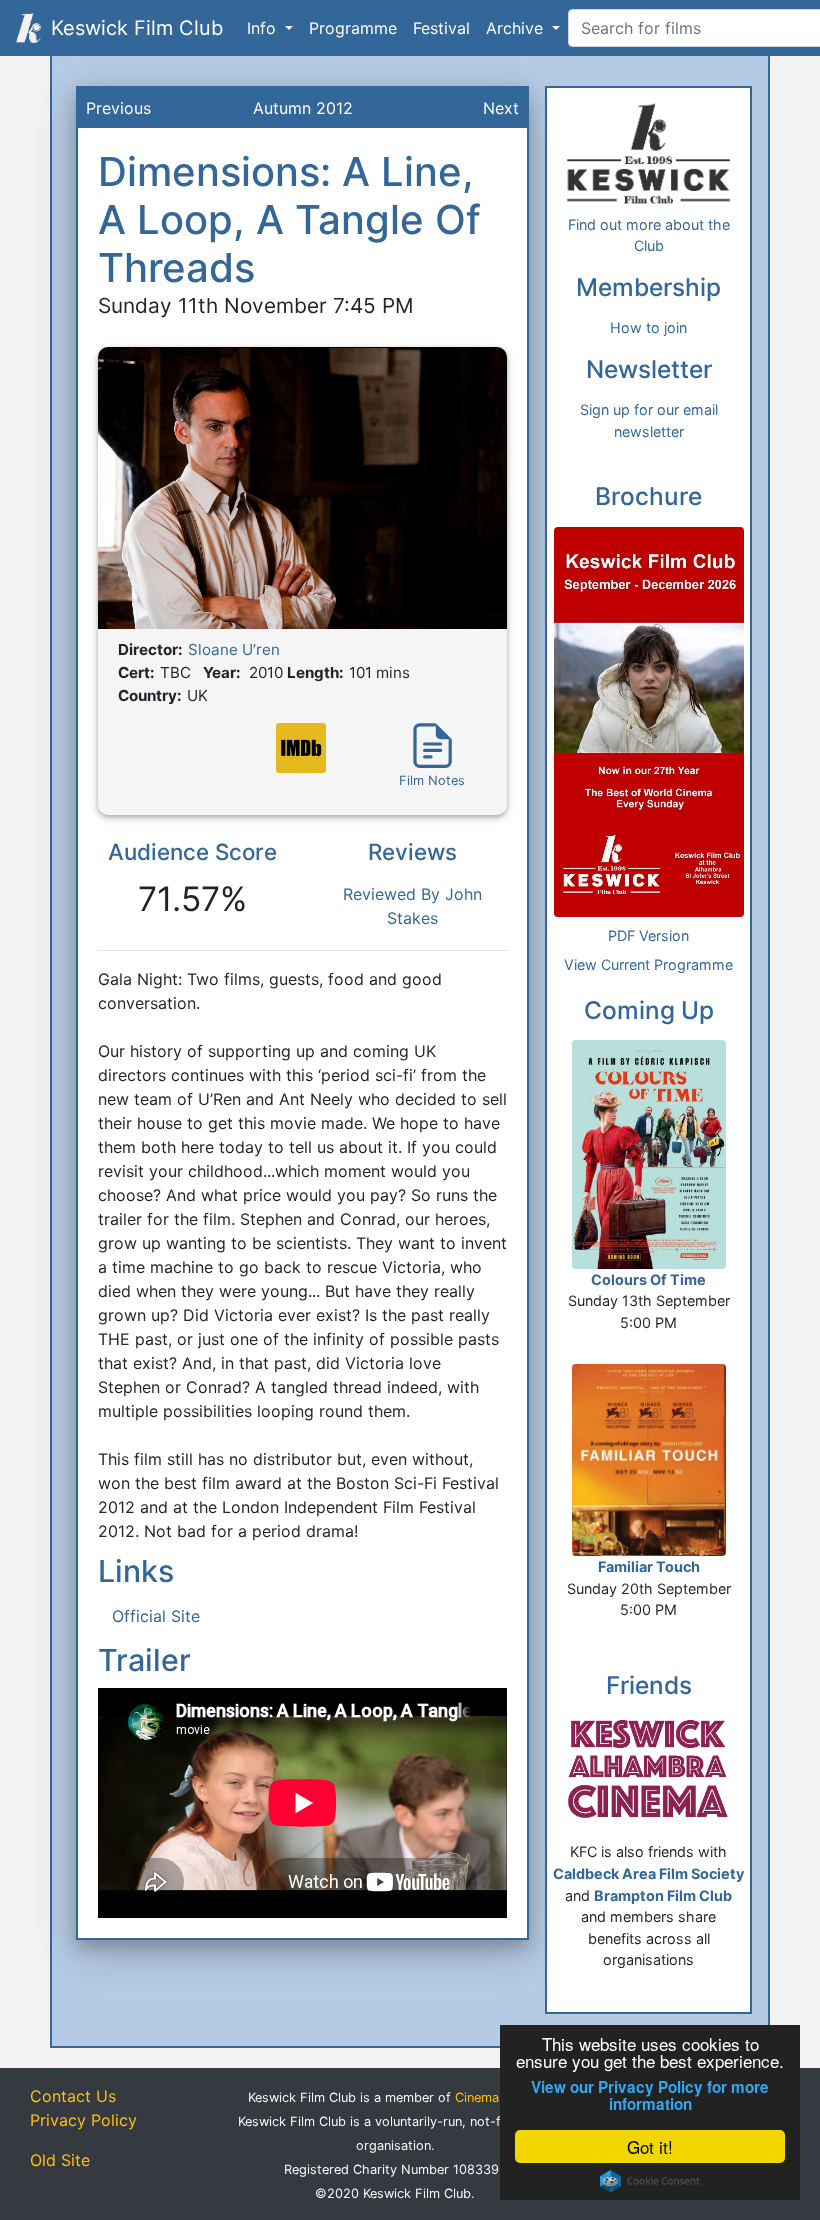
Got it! (650, 2146)
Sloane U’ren (234, 649)
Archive (517, 28)
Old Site (60, 2160)
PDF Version (648, 935)
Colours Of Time (648, 1279)
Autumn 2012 (303, 108)
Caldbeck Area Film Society (648, 1873)
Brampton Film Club (663, 1895)
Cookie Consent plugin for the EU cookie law (650, 2181)
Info (264, 28)
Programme (353, 28)
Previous (118, 108)
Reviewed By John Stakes (412, 906)
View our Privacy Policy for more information (650, 2096)
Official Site (156, 1616)
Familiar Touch (649, 1566)
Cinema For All (498, 2097)
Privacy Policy (83, 2120)
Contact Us (73, 2096)
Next (501, 108)
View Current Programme (648, 964)
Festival (441, 28)
